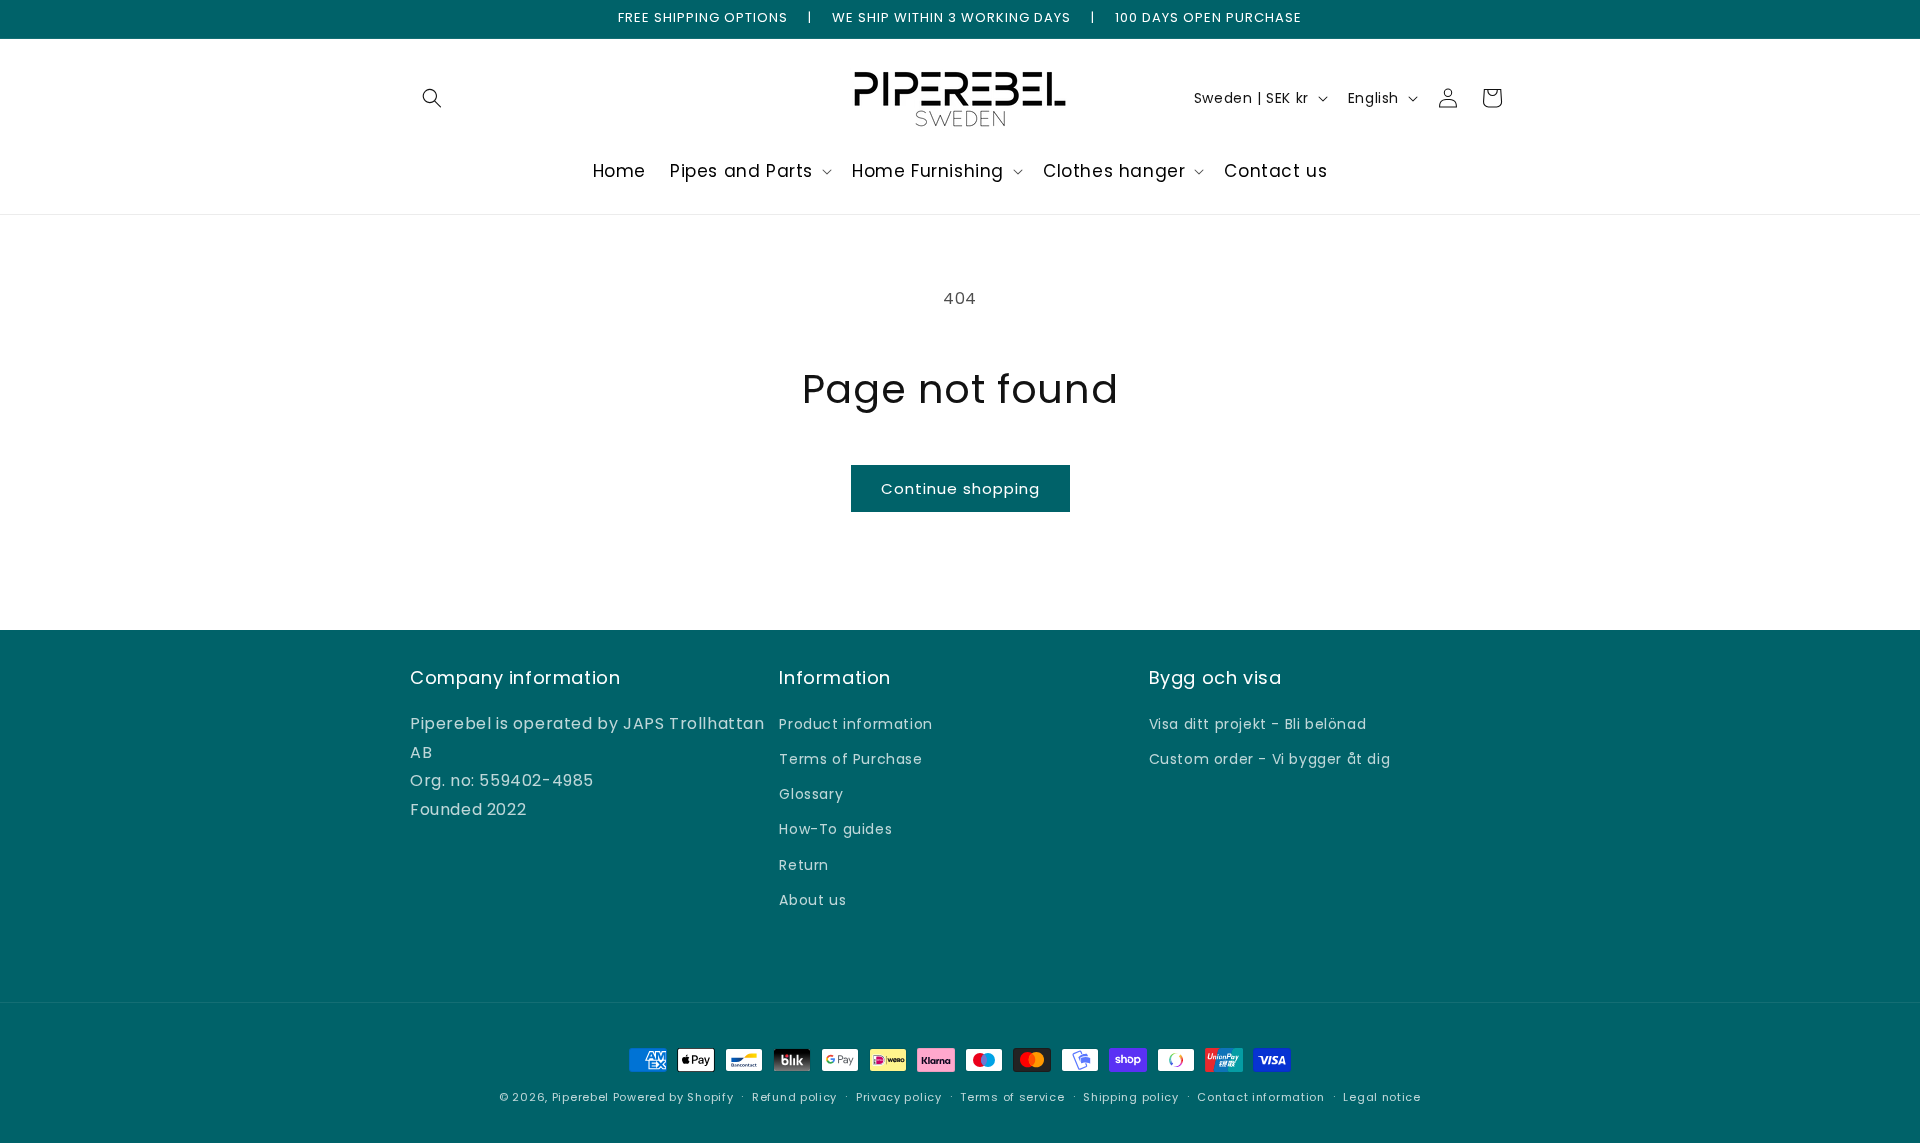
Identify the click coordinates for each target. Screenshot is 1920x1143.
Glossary (811, 794)
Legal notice (1381, 1097)
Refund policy (794, 1097)
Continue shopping (960, 488)
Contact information (1260, 1097)
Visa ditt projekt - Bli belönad (1258, 724)
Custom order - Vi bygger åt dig (1270, 759)
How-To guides (835, 829)
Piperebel (580, 1097)
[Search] (432, 98)
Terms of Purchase (850, 759)
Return (804, 865)
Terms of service (1012, 1097)
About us (812, 900)
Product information (855, 724)
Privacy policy (899, 1097)
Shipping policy (1131, 1097)
